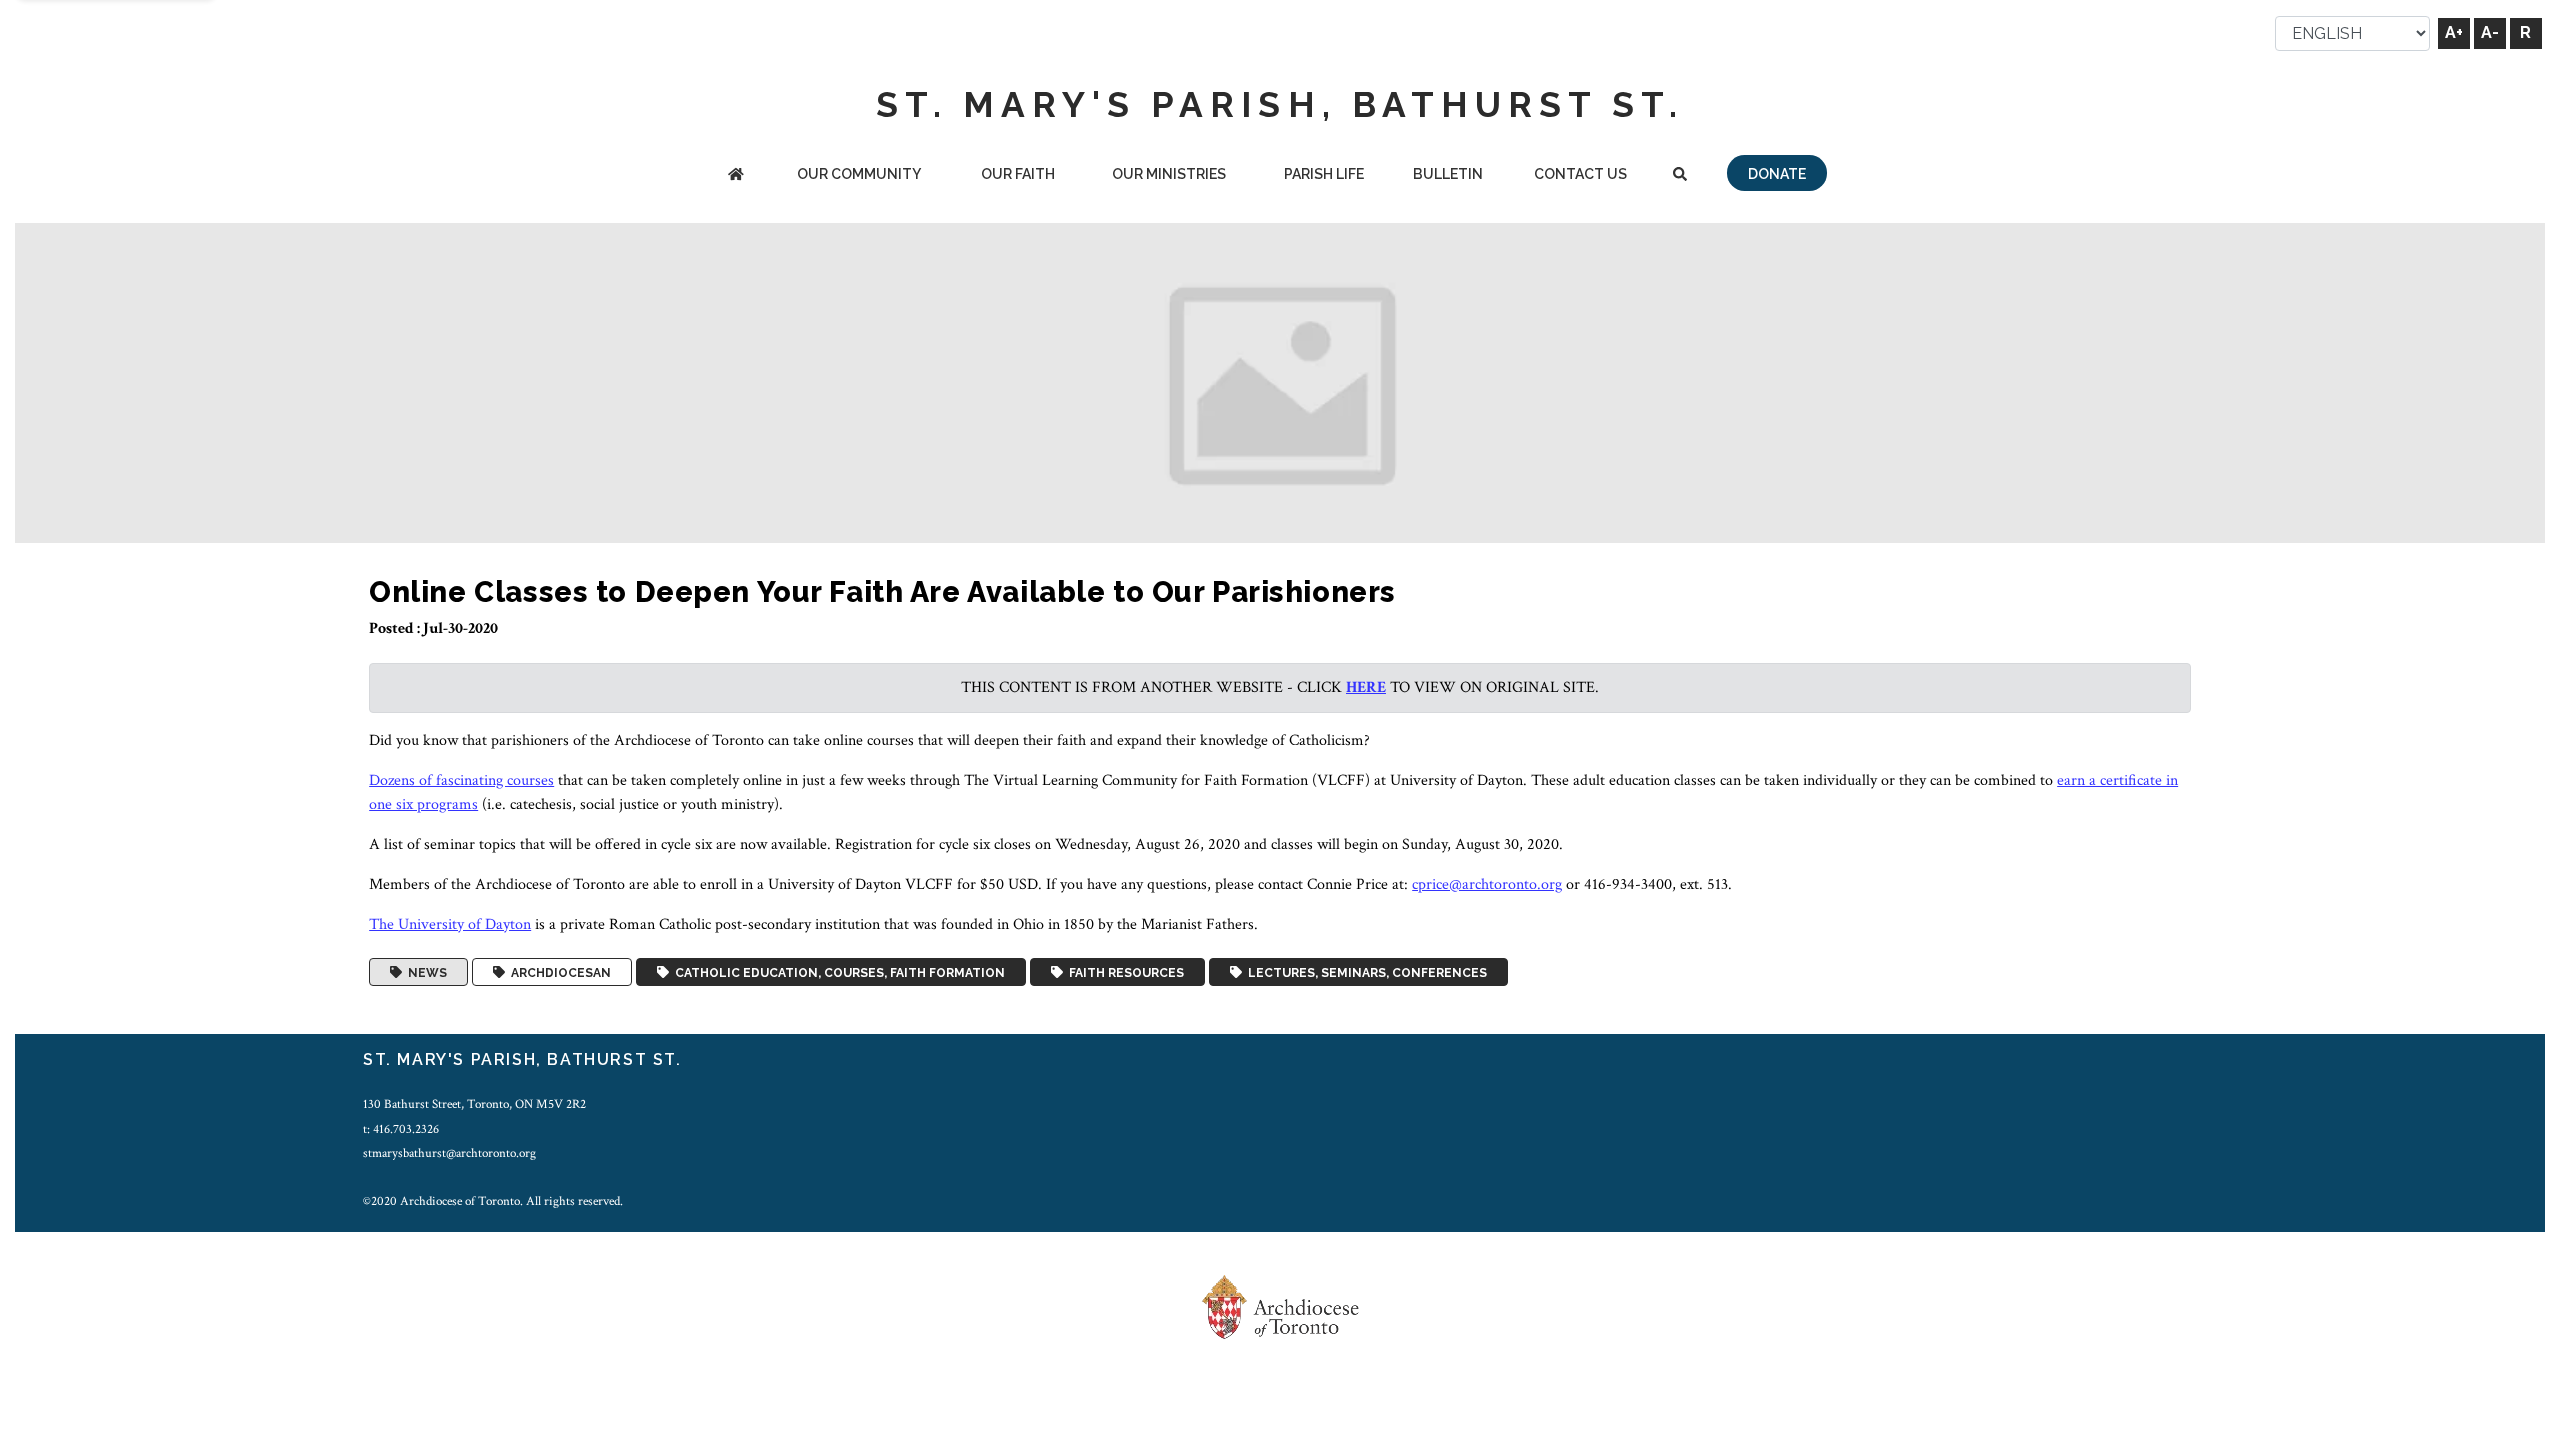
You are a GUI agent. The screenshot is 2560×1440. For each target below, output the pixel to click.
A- (2490, 32)
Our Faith (1018, 174)
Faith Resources (1123, 972)
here (1366, 687)
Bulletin (1448, 174)
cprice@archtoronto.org (1487, 884)
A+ (2454, 32)
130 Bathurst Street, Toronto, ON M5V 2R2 (474, 1104)
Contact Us (1580, 174)
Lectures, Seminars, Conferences (1364, 972)
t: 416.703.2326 (401, 1129)
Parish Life (1324, 174)
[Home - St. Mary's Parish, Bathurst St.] (736, 175)
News (424, 972)
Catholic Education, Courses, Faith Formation (837, 972)
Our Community (859, 174)
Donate (1777, 174)
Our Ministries (1169, 174)
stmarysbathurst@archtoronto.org (449, 1153)
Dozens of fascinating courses (461, 780)
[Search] (1679, 175)
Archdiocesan (558, 972)
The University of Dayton (450, 924)
